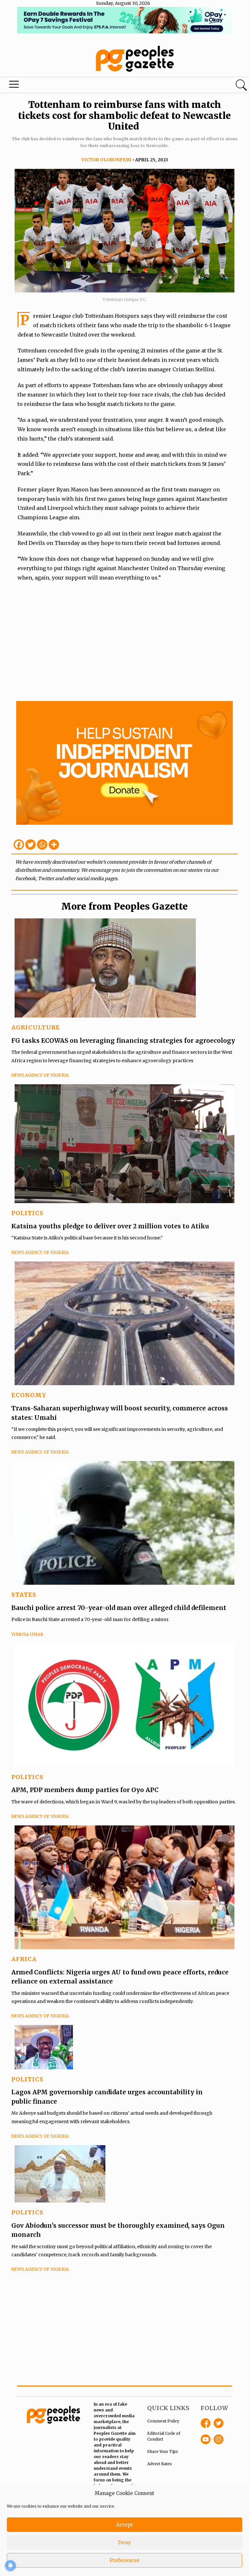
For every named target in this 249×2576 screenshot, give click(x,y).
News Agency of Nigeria (40, 1075)
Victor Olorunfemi (107, 160)
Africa (24, 1959)
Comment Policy (163, 2421)
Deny (124, 2542)
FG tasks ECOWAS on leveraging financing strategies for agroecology (123, 1041)
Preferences (124, 2560)
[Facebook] (19, 845)
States (24, 1595)
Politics (27, 1213)
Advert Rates (160, 2464)
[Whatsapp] (42, 845)
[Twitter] (30, 845)
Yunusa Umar (27, 1634)
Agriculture (36, 1027)
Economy (29, 1395)
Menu (14, 86)
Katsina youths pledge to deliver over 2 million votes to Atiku (110, 1226)
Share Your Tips (163, 2451)
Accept (124, 2525)
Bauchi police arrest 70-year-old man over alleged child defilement (119, 1608)
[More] (54, 845)
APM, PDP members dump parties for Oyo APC (86, 1790)
